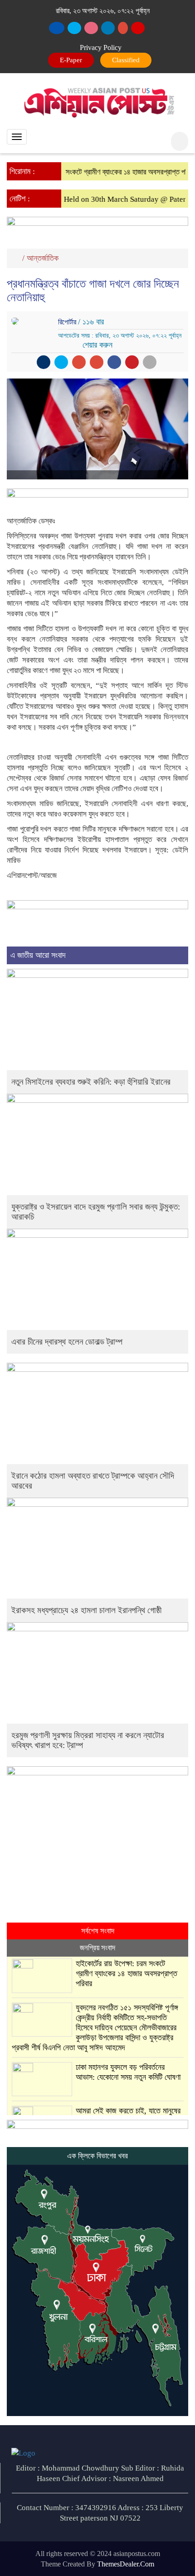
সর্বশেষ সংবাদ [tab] (98, 1931)
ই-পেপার (72, 60)
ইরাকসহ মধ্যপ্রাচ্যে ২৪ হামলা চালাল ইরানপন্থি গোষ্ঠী (86, 1610)
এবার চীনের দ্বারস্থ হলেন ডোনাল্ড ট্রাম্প (67, 1342)
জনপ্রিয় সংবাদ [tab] (97, 1948)
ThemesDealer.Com (126, 2564)
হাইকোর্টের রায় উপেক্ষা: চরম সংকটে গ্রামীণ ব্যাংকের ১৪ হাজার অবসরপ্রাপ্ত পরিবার (127, 1973)
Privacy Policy (101, 47)
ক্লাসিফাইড (124, 60)
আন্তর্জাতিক (43, 258)
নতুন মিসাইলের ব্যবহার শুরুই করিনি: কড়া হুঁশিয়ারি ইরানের (91, 1082)
